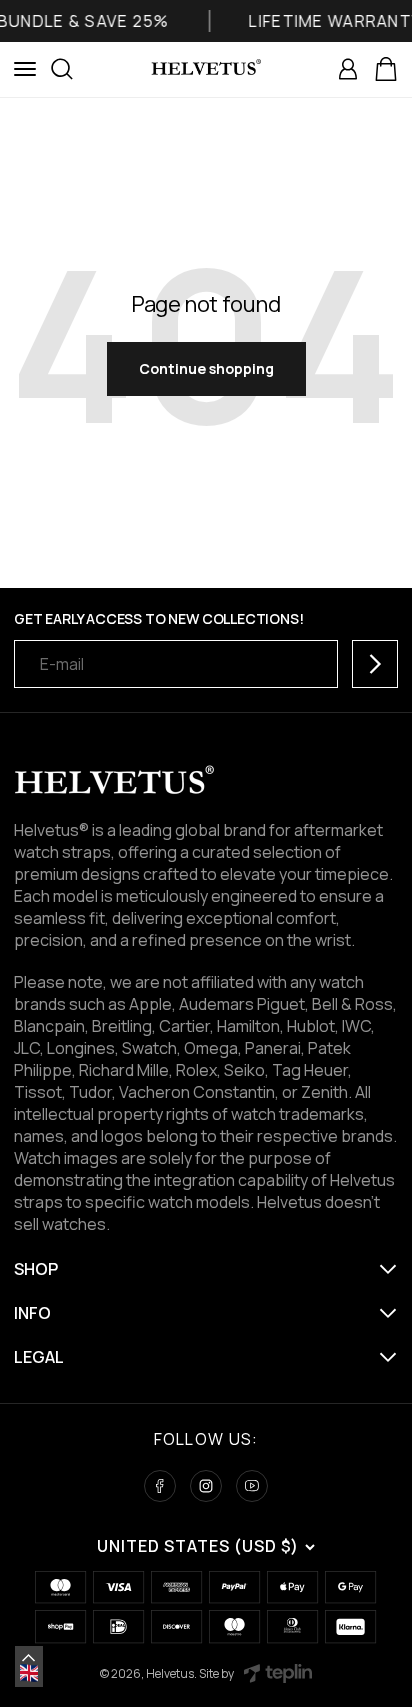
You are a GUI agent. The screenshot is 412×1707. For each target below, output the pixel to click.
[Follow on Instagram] (206, 1486)
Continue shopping (206, 368)
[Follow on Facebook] (160, 1486)
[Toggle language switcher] (29, 1658)
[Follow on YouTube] (252, 1486)
